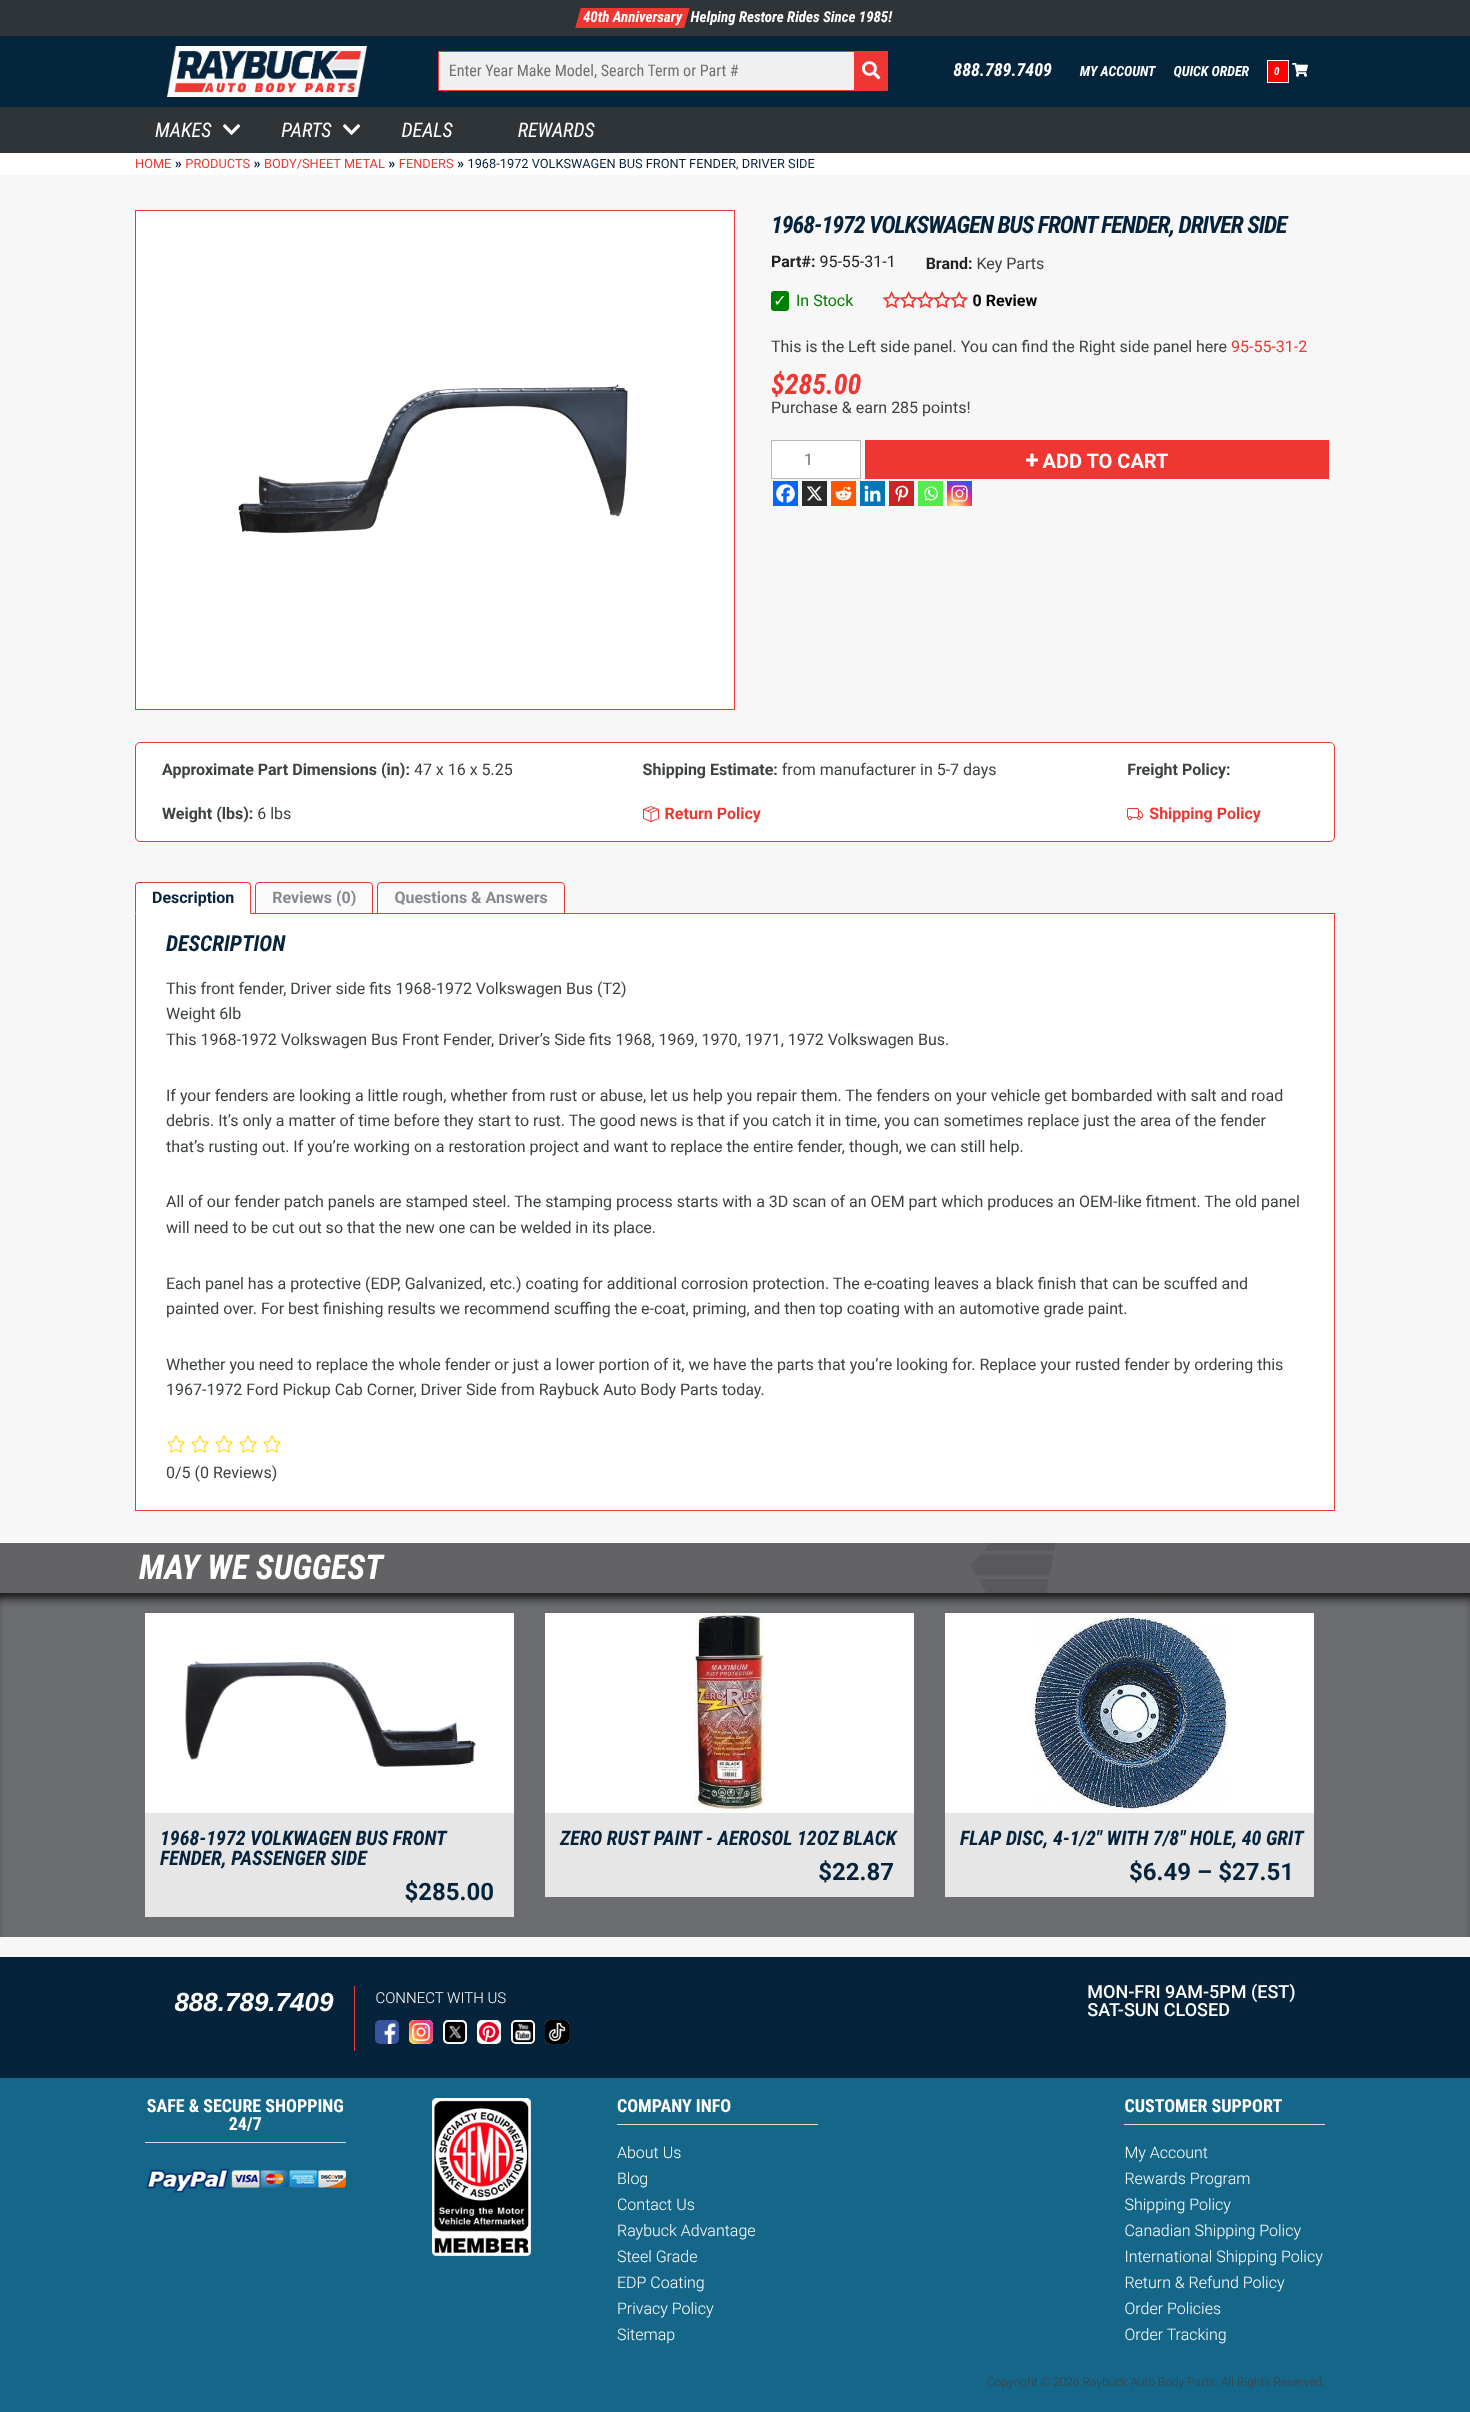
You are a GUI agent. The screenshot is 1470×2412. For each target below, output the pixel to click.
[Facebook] (785, 493)
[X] (814, 493)
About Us (649, 2152)
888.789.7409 (1002, 71)
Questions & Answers (470, 897)
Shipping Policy (1177, 2204)
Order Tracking (1175, 2334)
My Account (1118, 72)
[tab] (193, 898)
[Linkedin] (872, 493)
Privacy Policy (665, 2308)
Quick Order (1211, 72)
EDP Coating (661, 2282)
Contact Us (656, 2204)
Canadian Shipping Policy (1212, 2230)
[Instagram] (959, 493)
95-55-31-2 (1269, 346)
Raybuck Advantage (686, 2230)
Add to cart (1106, 461)
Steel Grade (657, 2256)
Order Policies (1172, 2308)
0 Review (1005, 300)
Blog (632, 2178)
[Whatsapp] (930, 493)
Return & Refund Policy (1204, 2282)
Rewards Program (1187, 2178)
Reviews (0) (314, 897)
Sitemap (646, 2334)
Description (193, 897)
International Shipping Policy (1223, 2256)
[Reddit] (843, 493)
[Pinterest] (901, 493)
